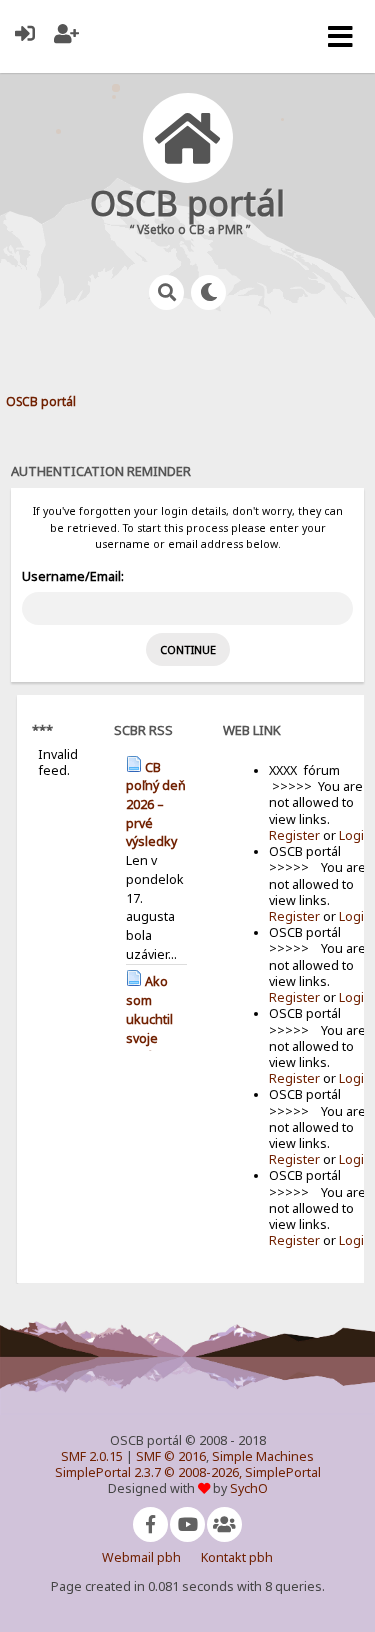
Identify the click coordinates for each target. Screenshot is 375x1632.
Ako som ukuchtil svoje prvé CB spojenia (152, 1028)
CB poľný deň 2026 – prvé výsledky (156, 805)
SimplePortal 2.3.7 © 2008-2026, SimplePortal (188, 1472)
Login (355, 835)
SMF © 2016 (171, 1456)
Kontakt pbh (237, 1557)
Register (294, 835)
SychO (249, 1488)
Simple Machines (263, 1456)
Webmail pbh (141, 1557)
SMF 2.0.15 (92, 1456)
